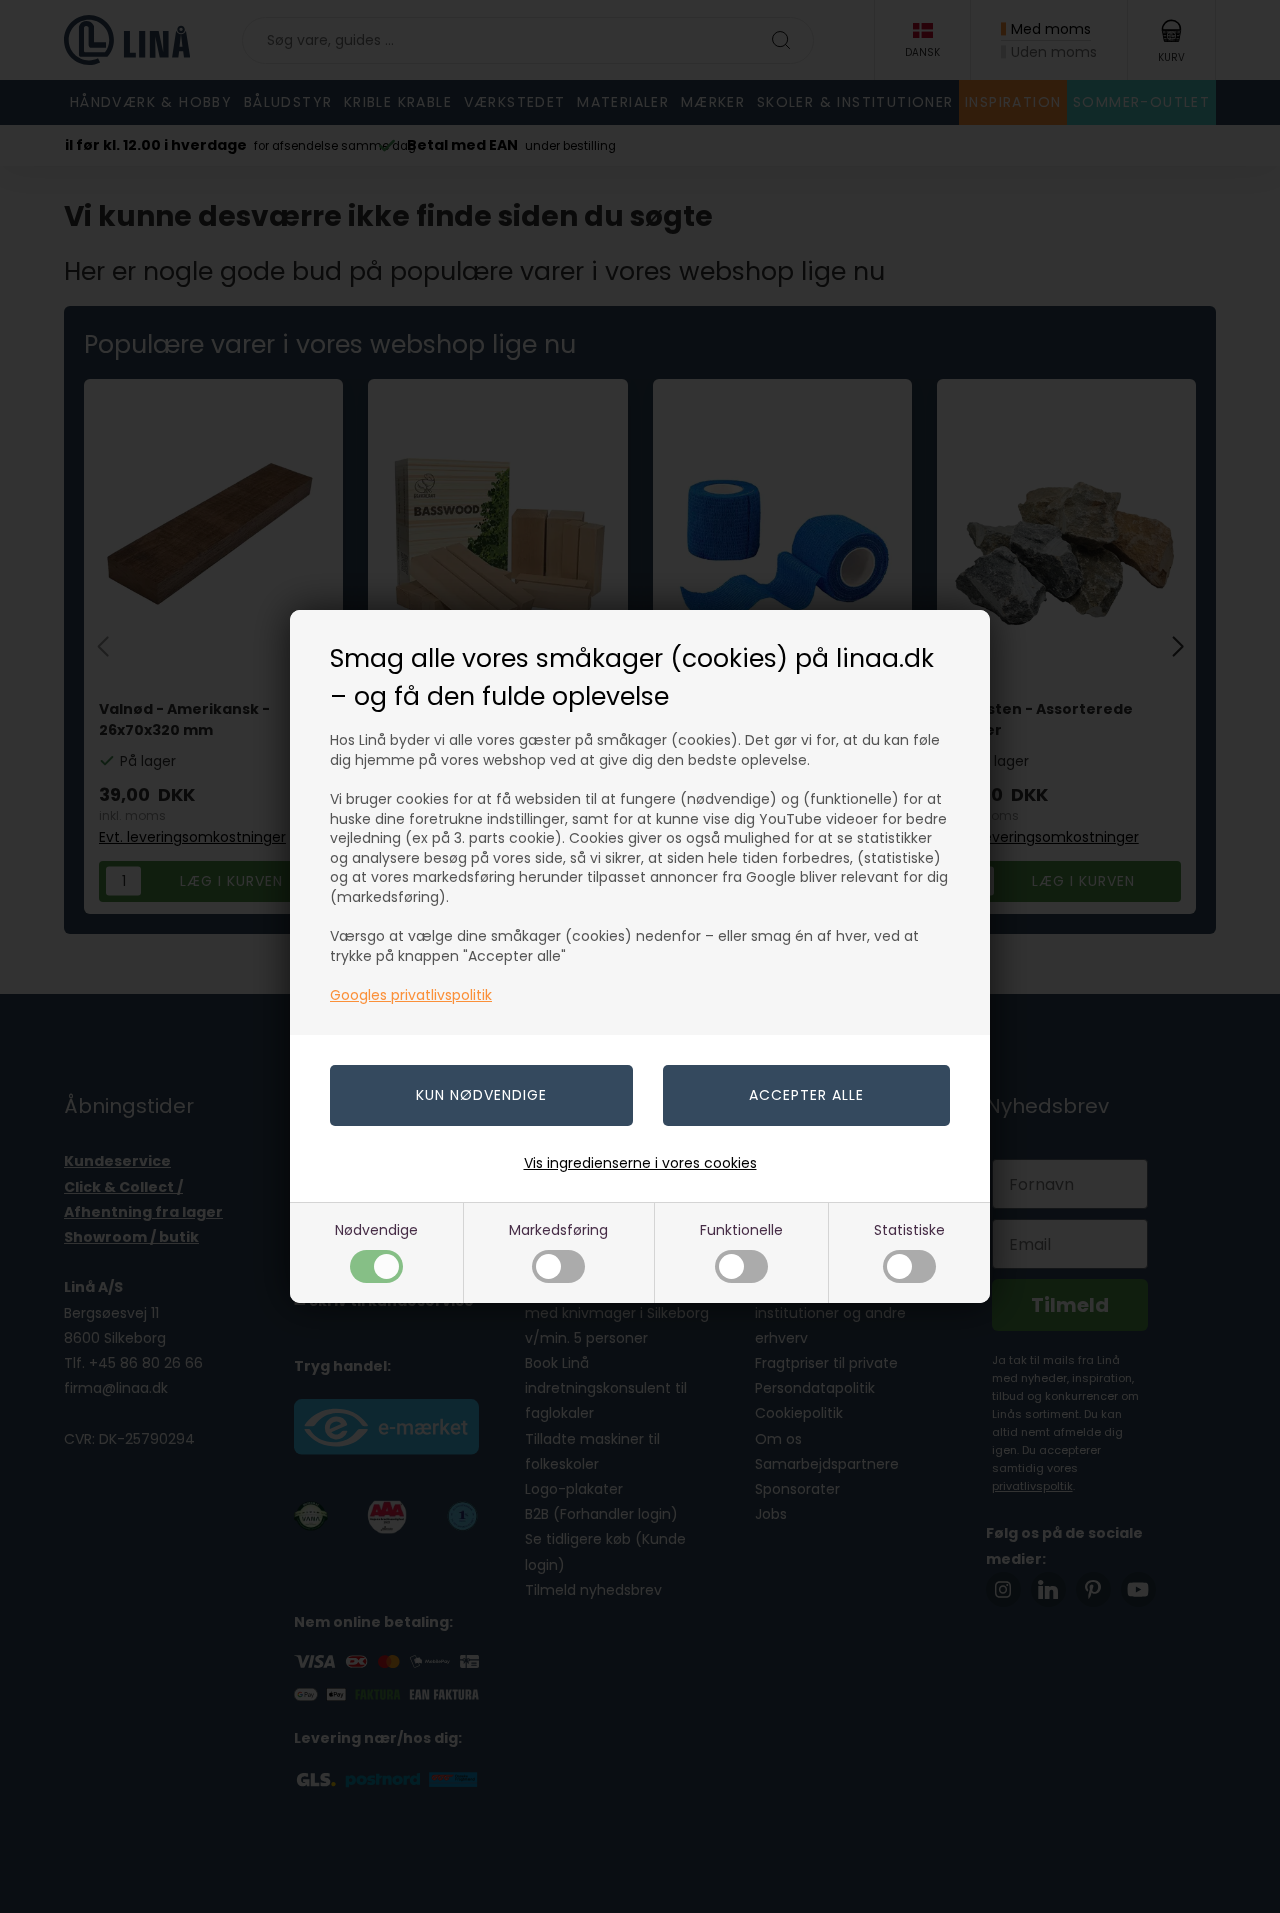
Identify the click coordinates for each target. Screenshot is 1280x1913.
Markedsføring (558, 1230)
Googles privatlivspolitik (411, 995)
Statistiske (909, 1230)
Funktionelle (741, 1230)
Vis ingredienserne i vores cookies (640, 1163)
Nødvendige (376, 1230)
